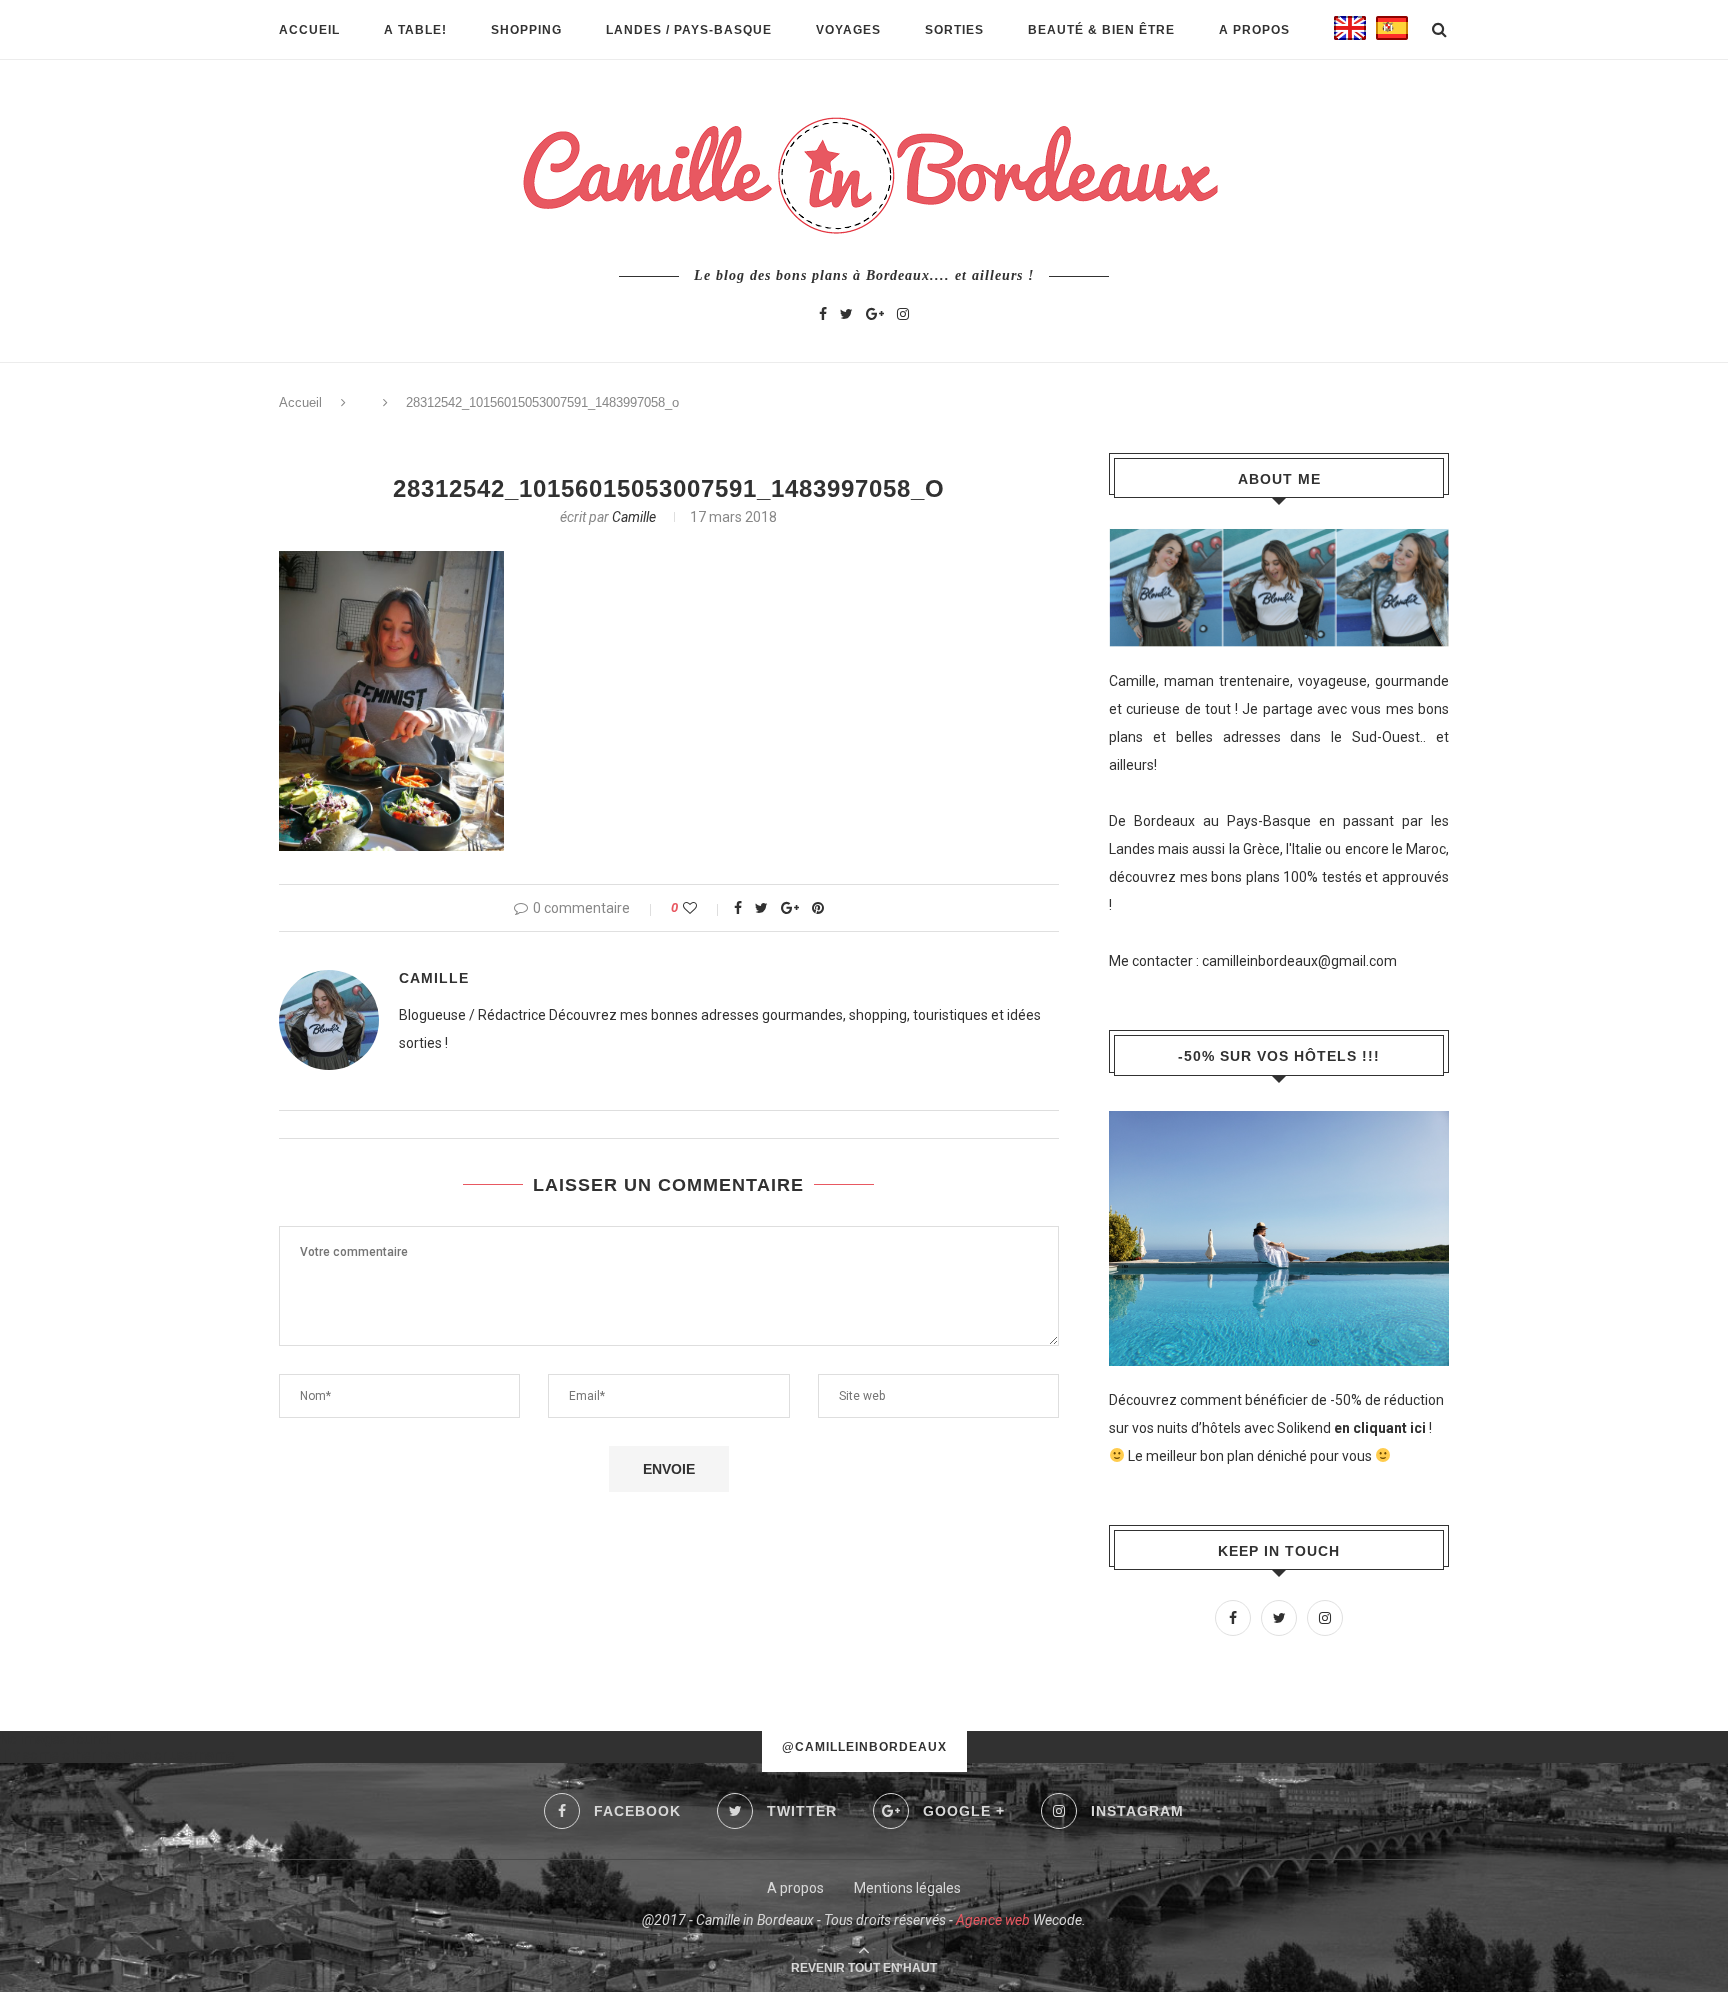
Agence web (993, 1920)
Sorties (954, 30)
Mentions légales (907, 1888)
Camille (634, 517)
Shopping (526, 30)
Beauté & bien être (1101, 30)
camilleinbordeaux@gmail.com (1299, 961)
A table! (415, 30)
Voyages (848, 30)
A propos (1254, 30)
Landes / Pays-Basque (689, 30)
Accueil (309, 30)
